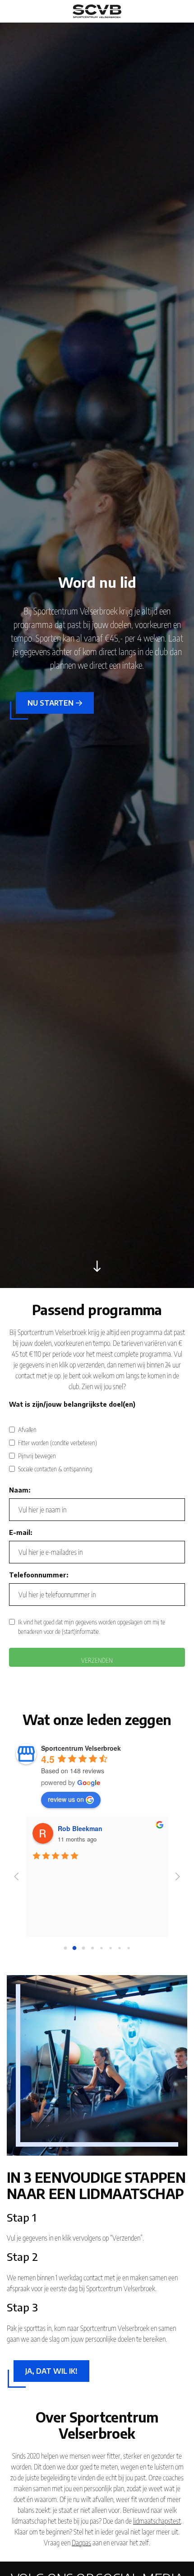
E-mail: (21, 1532)
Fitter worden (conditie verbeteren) (58, 1443)
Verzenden (97, 1660)
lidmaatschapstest (157, 2521)
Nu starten (51, 703)
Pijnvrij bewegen (37, 1456)
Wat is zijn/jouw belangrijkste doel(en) (72, 1404)
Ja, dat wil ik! (51, 2371)
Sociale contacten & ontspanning (55, 1469)
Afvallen (27, 1430)
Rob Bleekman (80, 1828)
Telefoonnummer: (39, 1575)
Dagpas (81, 2543)
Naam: (20, 1490)
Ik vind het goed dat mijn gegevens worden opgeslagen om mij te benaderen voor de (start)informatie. (92, 1627)
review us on (66, 1799)
